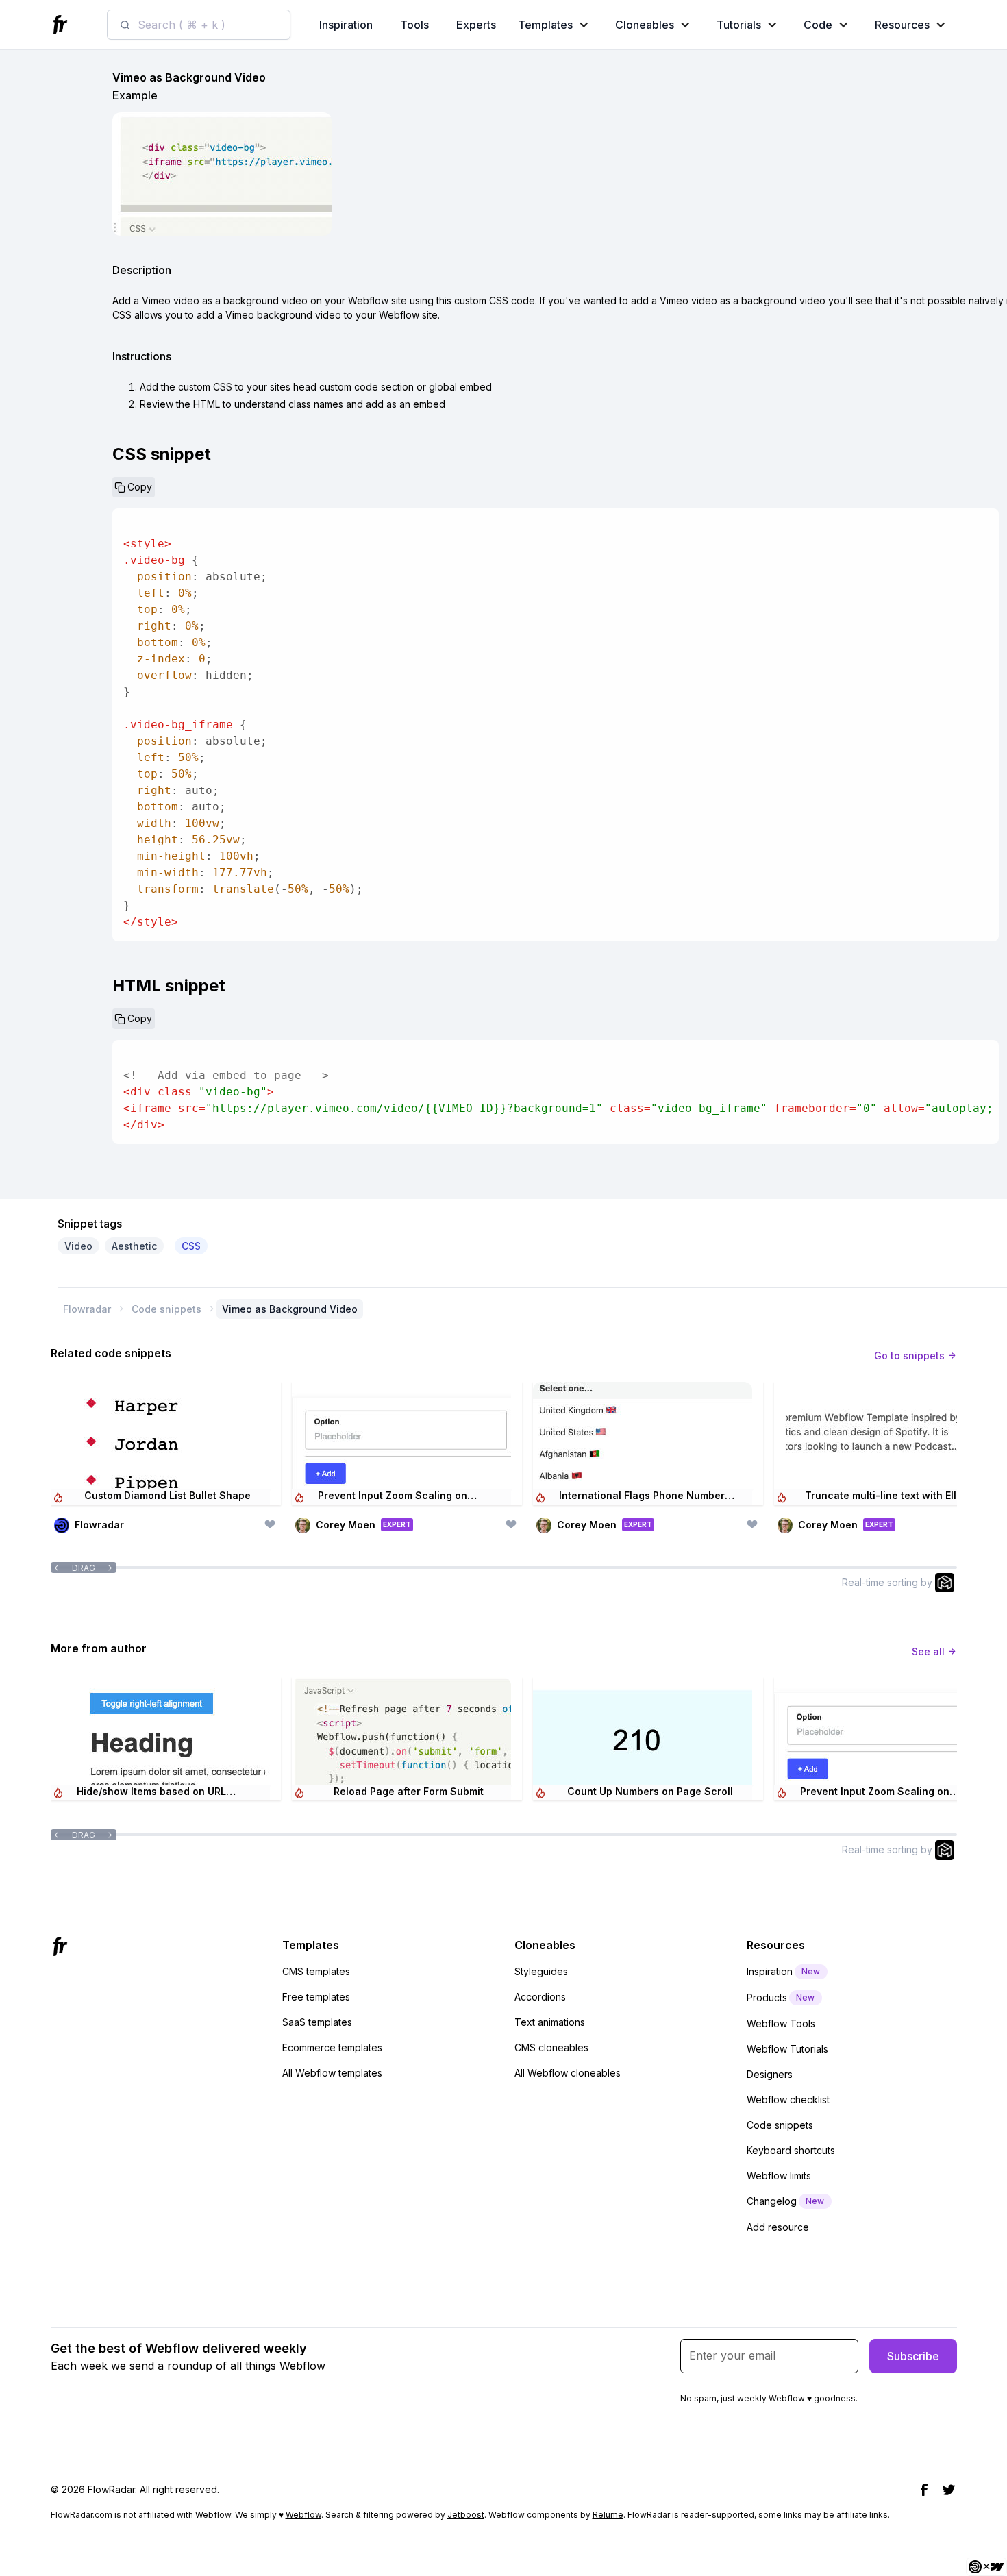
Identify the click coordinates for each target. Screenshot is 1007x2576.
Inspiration (346, 25)
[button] (556, 25)
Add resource (778, 2227)
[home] (62, 25)
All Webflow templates (332, 2073)
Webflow (303, 2515)
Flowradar (87, 1309)
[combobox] (199, 25)
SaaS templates (317, 2022)
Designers (770, 2074)
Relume (608, 2515)
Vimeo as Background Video (290, 1309)
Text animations (550, 2022)
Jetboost (466, 2515)
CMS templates (316, 1971)
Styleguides (541, 1971)
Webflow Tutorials (787, 2049)
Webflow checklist (788, 2100)
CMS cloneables (551, 2047)
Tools (414, 25)
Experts (476, 25)
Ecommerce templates (332, 2047)
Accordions (540, 1997)
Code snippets (166, 1309)
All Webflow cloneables (568, 2073)
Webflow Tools (781, 2023)
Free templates (316, 1997)
